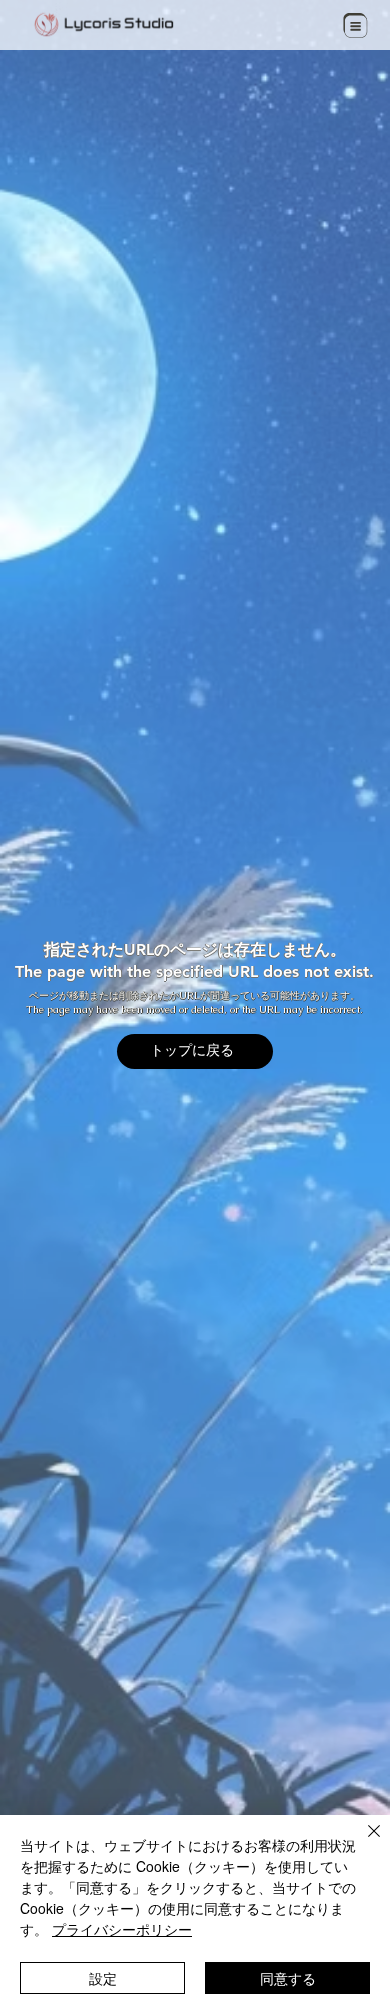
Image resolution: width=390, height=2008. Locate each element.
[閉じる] (362, 1843)
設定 (103, 1978)
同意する (288, 1978)
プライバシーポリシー (122, 1929)
